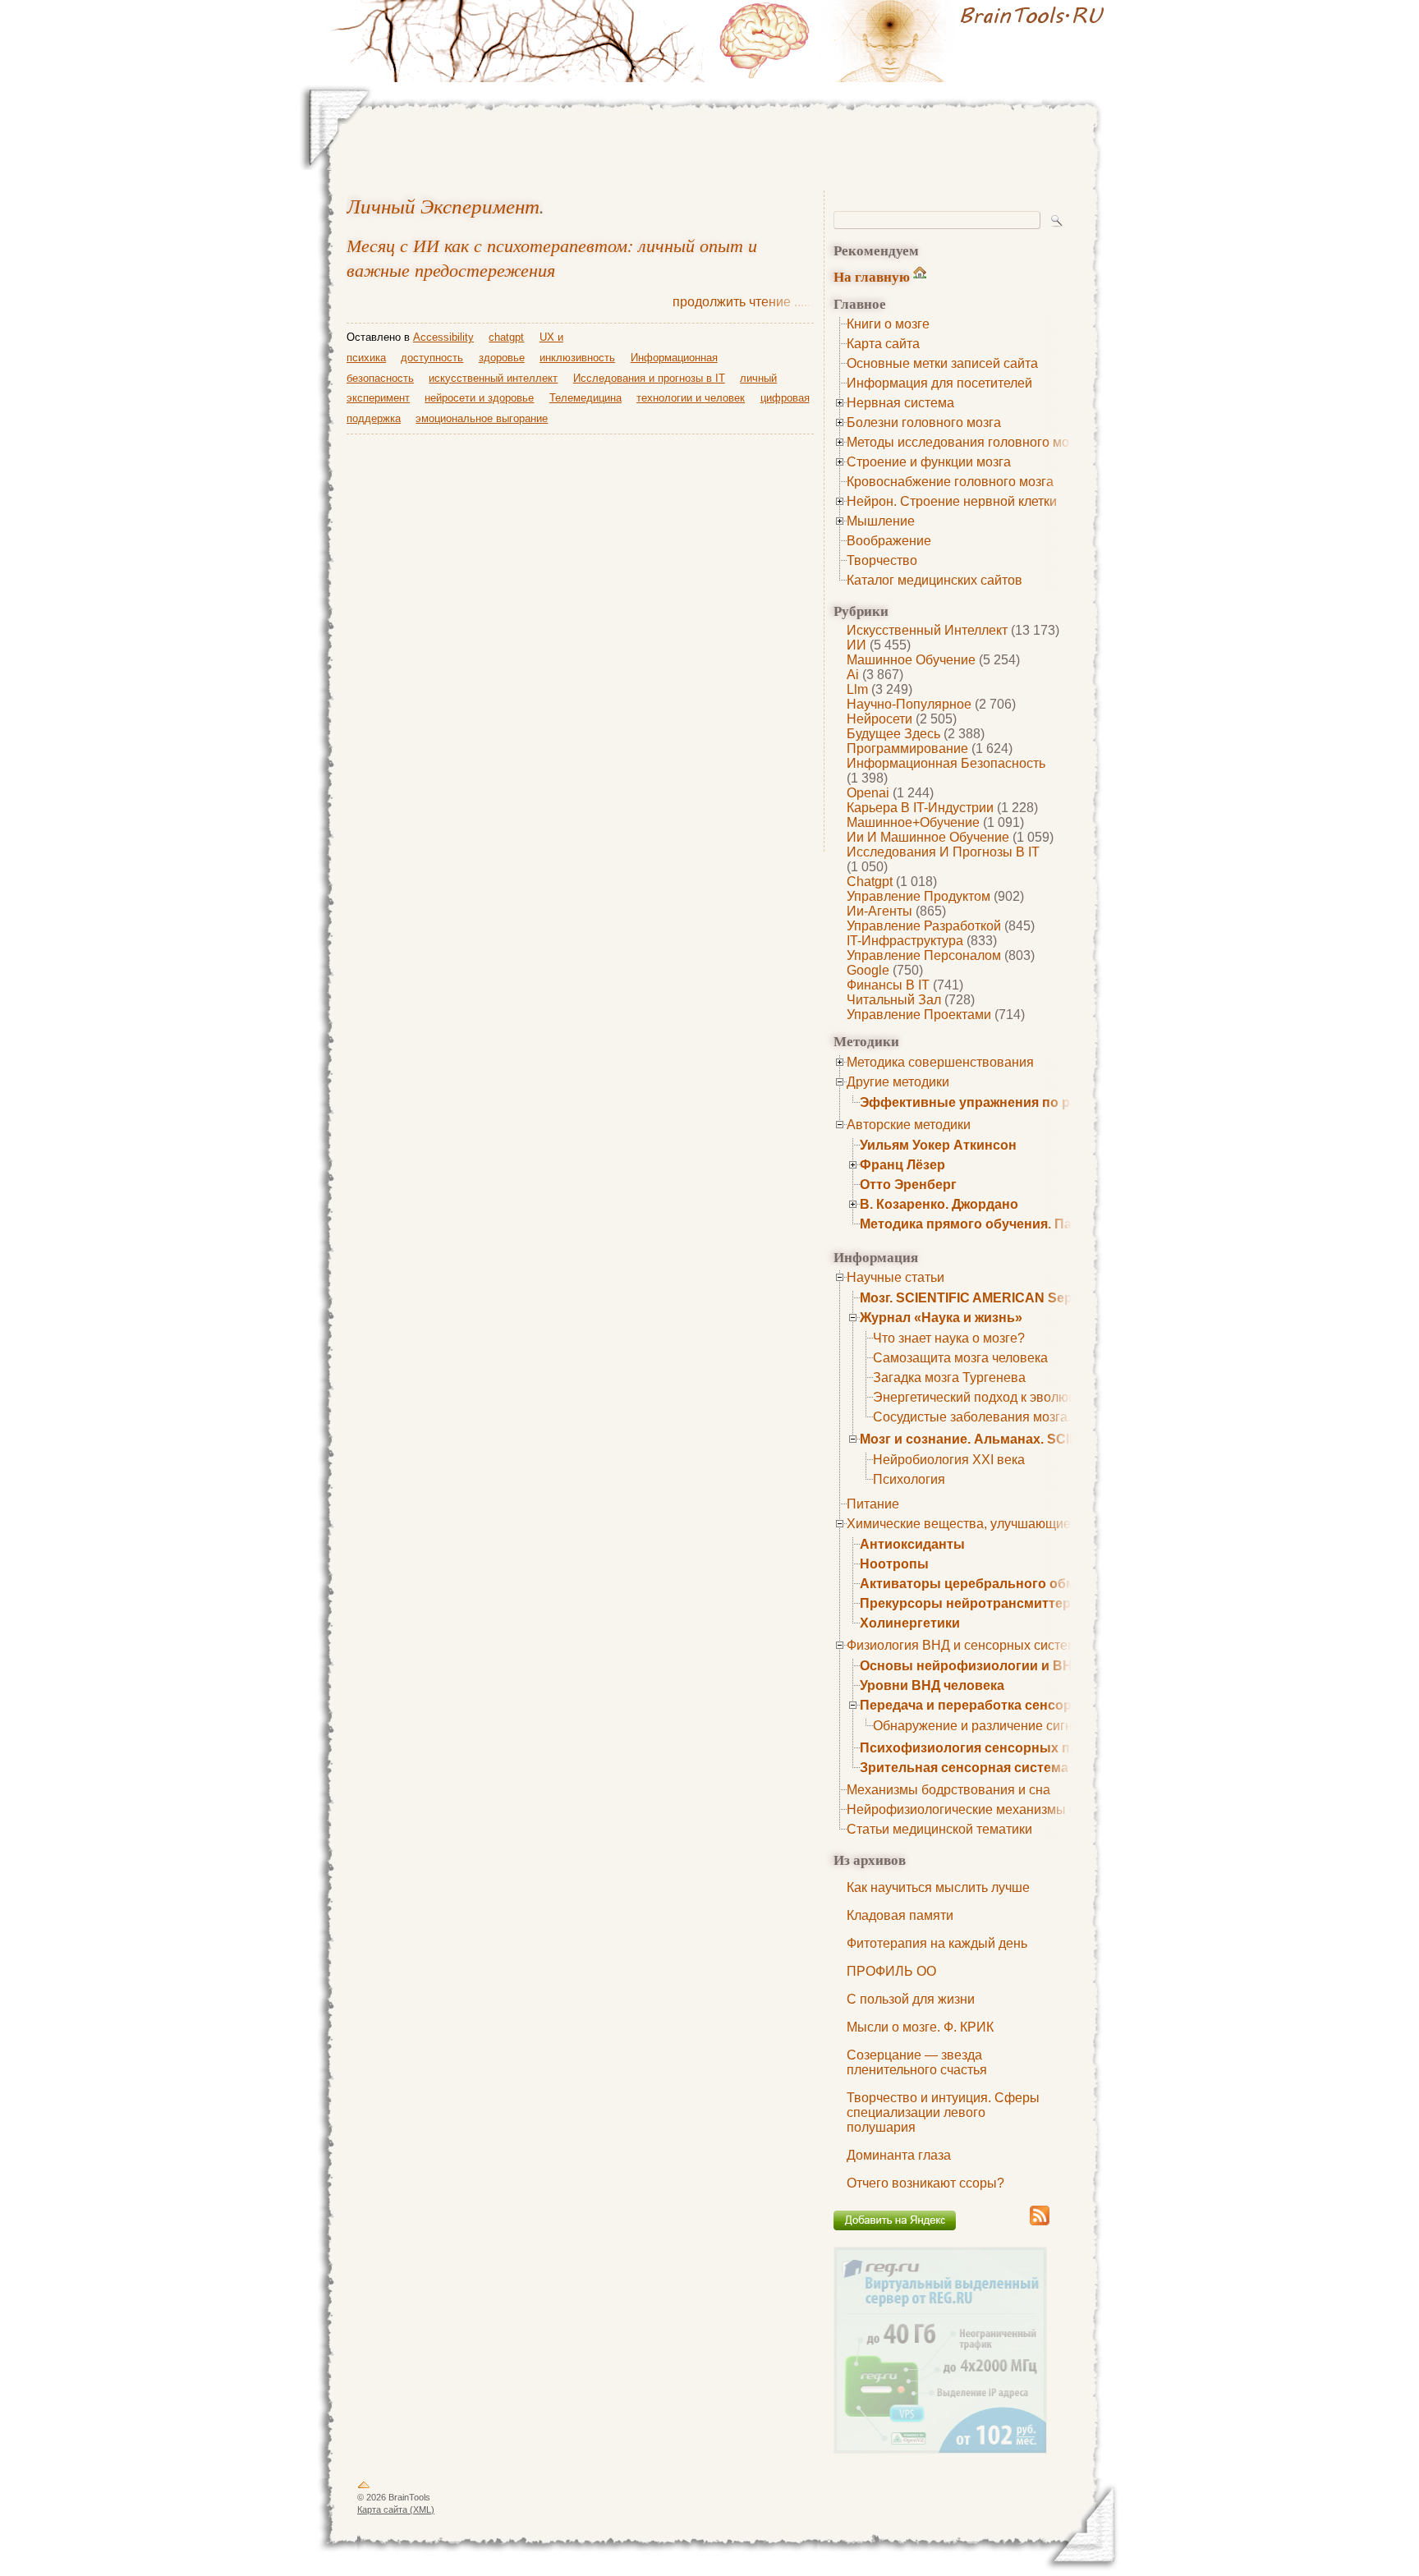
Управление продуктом (918, 896)
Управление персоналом (924, 955)
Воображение (889, 541)
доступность (432, 358)
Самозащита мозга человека (960, 1358)
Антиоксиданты (912, 1544)
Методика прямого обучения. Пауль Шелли (1002, 1224)
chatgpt (870, 882)
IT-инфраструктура (905, 941)
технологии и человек (691, 398)
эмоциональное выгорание (482, 418)
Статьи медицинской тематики (939, 1829)
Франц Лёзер (902, 1165)
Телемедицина (586, 398)
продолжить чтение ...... (743, 302)
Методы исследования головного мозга (967, 442)
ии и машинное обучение (928, 837)
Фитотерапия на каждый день (937, 1943)
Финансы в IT (888, 985)
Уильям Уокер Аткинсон (938, 1145)
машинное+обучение (913, 822)
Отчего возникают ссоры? (925, 2183)
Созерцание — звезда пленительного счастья (917, 2062)
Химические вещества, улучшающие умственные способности (1038, 1524)
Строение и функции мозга (929, 462)
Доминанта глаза (899, 2155)
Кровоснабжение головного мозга (950, 482)
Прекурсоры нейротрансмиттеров (974, 1603)
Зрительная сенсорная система (964, 1768)
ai (853, 675)
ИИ (856, 645)
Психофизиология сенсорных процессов (997, 1748)
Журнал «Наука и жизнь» (941, 1318)
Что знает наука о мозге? (949, 1338)
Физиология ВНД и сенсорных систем (962, 1645)
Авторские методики (909, 1125)
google (868, 970)
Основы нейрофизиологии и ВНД (971, 1666)
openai (868, 793)
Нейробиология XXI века (949, 1460)
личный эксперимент (443, 206)
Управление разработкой (924, 926)
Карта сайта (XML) (396, 2509)
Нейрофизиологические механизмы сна (969, 1809)
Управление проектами (919, 1015)
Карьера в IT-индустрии (920, 808)
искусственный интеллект (927, 630)
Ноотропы (894, 1564)
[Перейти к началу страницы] (364, 2488)
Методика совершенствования (940, 1062)
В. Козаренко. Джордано (939, 1204)
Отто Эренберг (908, 1185)
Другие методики (898, 1082)
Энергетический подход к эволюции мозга (1001, 1397)
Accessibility (443, 337)
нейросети (879, 719)
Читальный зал (894, 1000)
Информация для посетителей (939, 383)
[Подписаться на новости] (1040, 2222)
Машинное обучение (911, 660)
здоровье (502, 358)
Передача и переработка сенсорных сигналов (1012, 1705)
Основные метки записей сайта (942, 363)
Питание (873, 1504)
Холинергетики (910, 1623)
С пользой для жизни (911, 1999)
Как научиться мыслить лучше (938, 1887)
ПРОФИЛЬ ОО (891, 1971)
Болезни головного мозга (924, 422)
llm (857, 689)
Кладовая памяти (900, 1915)
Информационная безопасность (946, 763)
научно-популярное (909, 704)
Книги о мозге (888, 324)
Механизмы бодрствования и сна (948, 1790)
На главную (872, 276)
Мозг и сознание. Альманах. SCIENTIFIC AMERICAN (1028, 1439)
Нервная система (900, 403)
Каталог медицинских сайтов (935, 580)
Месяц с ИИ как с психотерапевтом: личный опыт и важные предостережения (552, 257)
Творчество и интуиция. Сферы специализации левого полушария (943, 2112)
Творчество (882, 560)
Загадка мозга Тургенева (949, 1378)
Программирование (907, 748)
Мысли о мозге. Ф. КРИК (920, 2027)
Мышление (881, 521)
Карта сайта (883, 344)
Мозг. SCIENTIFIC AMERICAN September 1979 (1004, 1298)
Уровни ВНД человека (932, 1685)
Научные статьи (895, 1277)
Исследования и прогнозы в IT (943, 852)
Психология (909, 1479)
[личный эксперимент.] (915, 41)
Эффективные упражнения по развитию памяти (1019, 1102)
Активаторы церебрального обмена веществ (1009, 1584)
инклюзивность (577, 358)
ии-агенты (879, 911)
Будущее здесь (893, 734)
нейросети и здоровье (479, 398)
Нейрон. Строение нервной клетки (952, 501)
